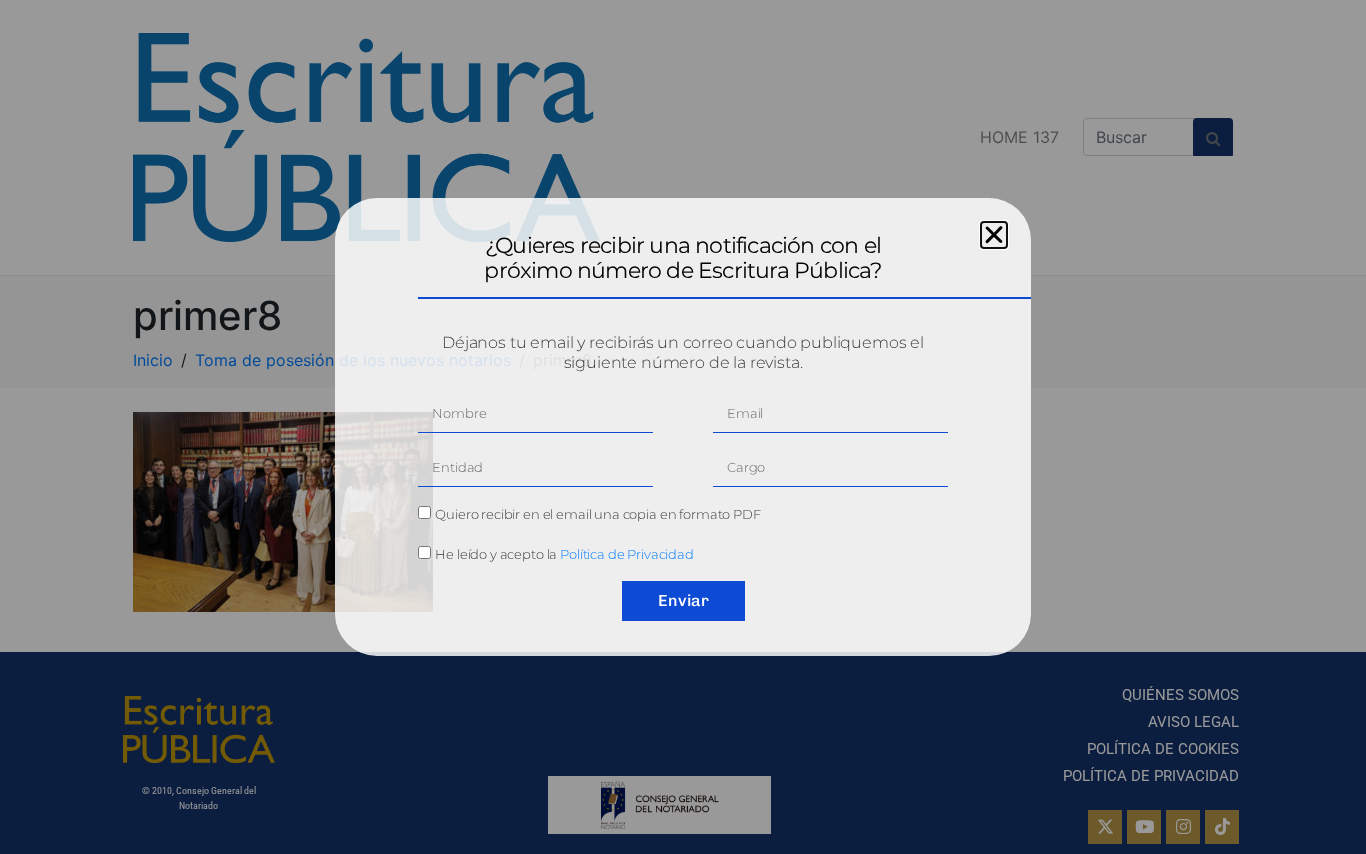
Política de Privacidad (627, 554)
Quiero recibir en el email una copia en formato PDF (597, 514)
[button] (994, 235)
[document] (683, 427)
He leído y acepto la (564, 554)
